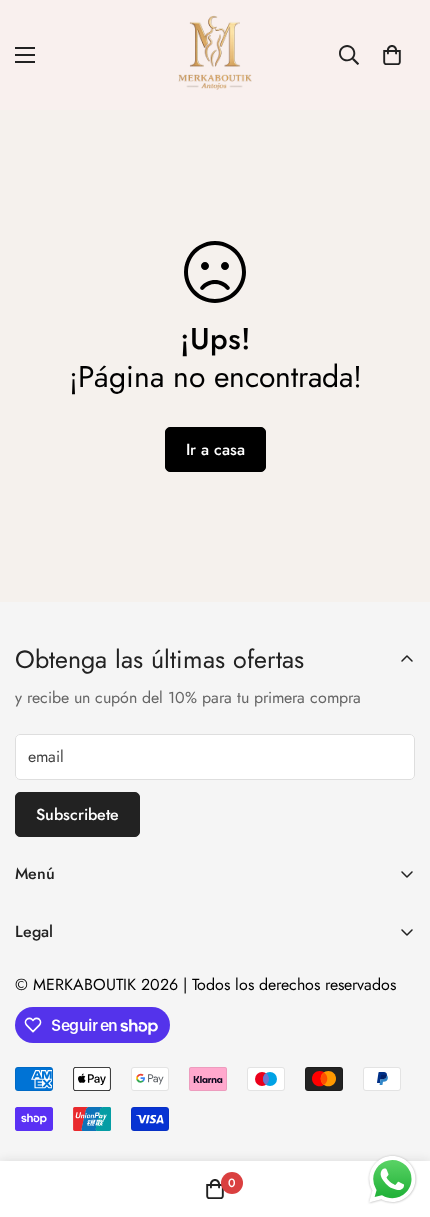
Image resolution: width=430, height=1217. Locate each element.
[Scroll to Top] (394, 1111)
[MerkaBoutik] (215, 55)
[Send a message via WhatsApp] (392, 1179)
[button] (392, 55)
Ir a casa (215, 449)
